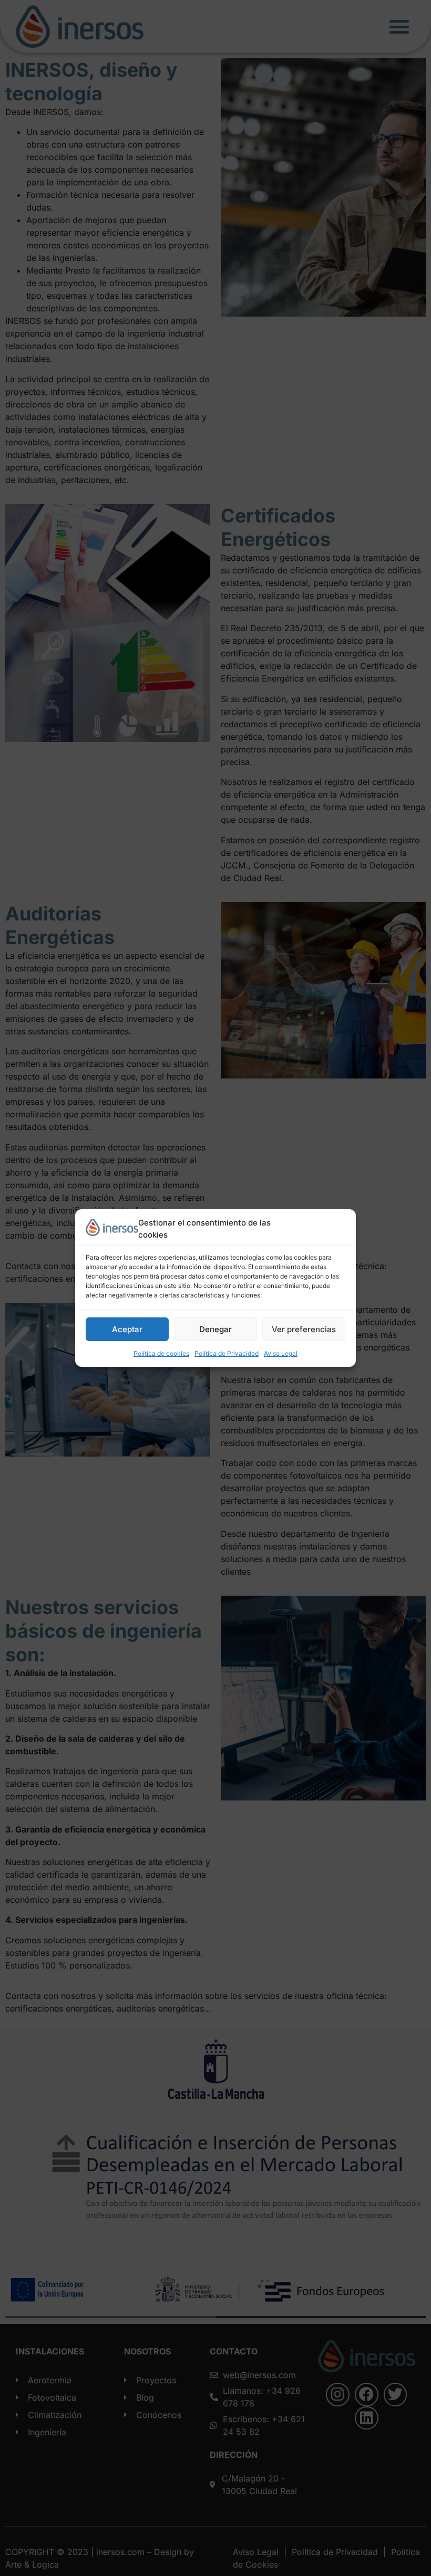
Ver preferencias (304, 1329)
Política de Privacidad (227, 1353)
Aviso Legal (281, 1353)
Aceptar (127, 1329)
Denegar (215, 1329)
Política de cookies (161, 1353)
